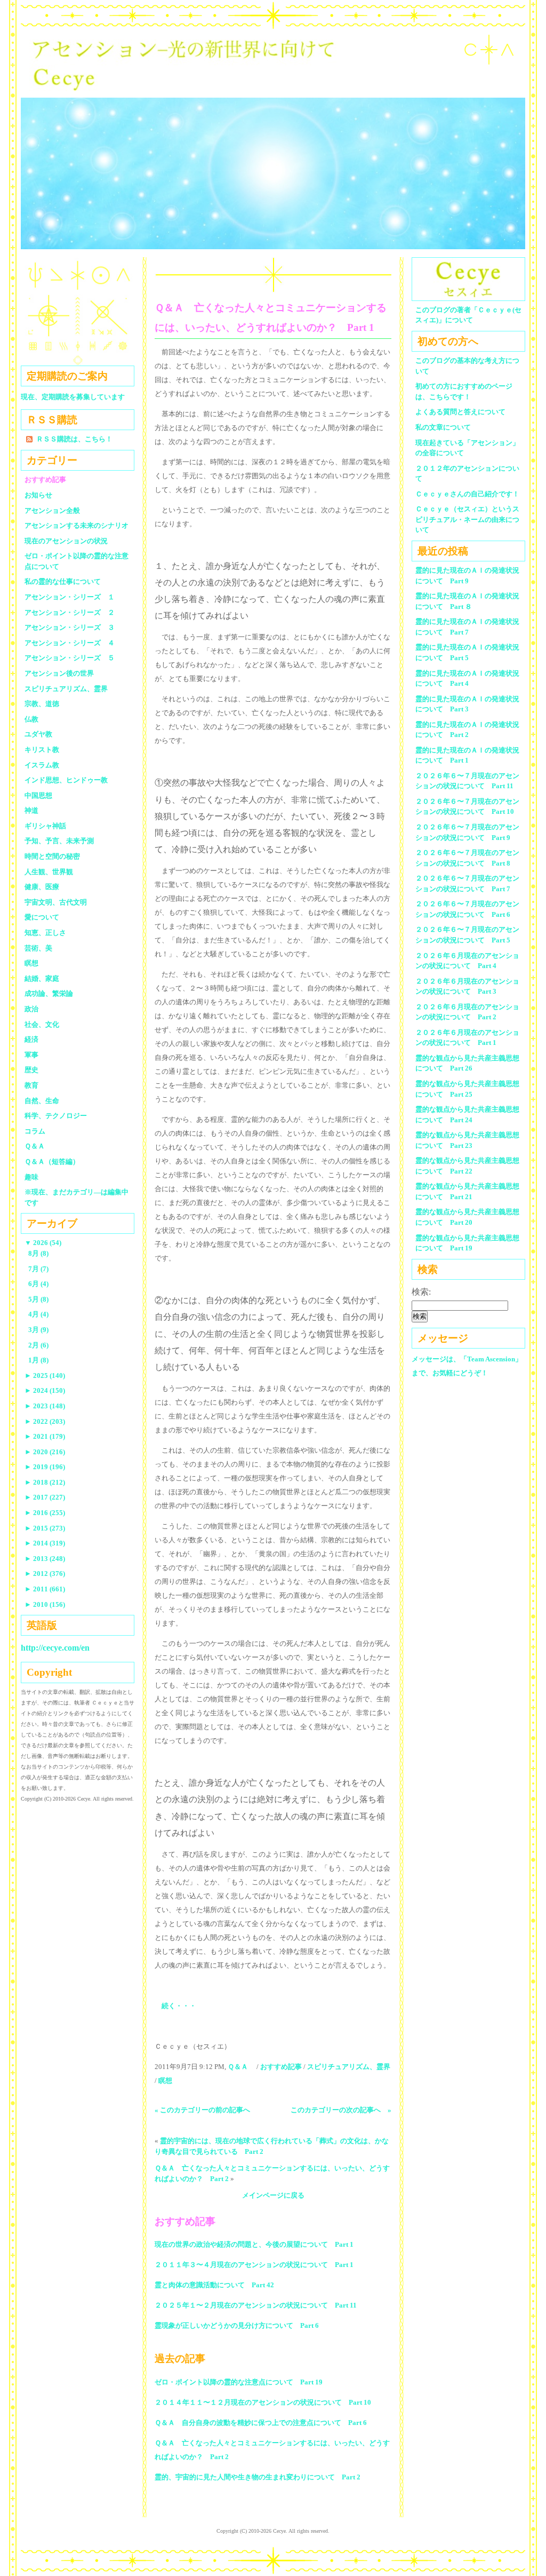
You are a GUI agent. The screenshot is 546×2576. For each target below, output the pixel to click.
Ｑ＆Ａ (241, 2067)
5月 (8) (38, 1299)
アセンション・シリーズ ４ (70, 643)
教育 (31, 1085)
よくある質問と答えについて (460, 412)
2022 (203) (45, 1421)
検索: (421, 1292)
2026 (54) (43, 1243)
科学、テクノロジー (56, 1116)
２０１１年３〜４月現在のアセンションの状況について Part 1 (254, 2265)
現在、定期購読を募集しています (73, 397)
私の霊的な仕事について (63, 581)
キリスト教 (42, 750)
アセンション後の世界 (59, 673)
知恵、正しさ (45, 933)
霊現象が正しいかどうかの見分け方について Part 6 (237, 2325)
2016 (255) (45, 1513)
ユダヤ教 (38, 734)
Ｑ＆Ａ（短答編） (52, 1162)
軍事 (31, 1055)
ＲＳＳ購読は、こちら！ (74, 439)
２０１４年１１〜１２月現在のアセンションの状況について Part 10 (263, 2402)
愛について (42, 917)
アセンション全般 (52, 510)
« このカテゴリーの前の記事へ (202, 2110)
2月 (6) (38, 1345)
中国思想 (38, 795)
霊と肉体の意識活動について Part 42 (214, 2285)
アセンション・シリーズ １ (70, 597)
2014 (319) (45, 1543)
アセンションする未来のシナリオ (77, 525)
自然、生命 (42, 1101)
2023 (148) (45, 1406)
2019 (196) (45, 1467)
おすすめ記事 (281, 2067)
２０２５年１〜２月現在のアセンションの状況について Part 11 (256, 2305)
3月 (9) (38, 1330)
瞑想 (165, 2080)
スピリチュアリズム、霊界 (349, 2067)
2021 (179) (45, 1436)
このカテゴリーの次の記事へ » (341, 2110)
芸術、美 (38, 948)
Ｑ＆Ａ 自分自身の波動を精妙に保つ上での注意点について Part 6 (261, 2423)
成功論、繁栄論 (49, 993)
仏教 (31, 719)
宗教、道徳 (42, 704)
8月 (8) (38, 1253)
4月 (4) (38, 1314)
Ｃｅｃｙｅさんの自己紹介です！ (467, 494)
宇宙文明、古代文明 (56, 902)
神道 (31, 810)
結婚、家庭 (42, 978)
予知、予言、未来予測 (59, 841)
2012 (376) (45, 1574)
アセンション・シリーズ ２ (70, 612)
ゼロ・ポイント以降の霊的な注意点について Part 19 (239, 2382)
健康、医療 (42, 887)
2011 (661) (45, 1589)
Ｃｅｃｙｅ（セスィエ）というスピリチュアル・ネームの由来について (467, 519)
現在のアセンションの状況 (66, 541)
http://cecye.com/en (55, 1648)
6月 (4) (38, 1284)
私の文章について (443, 427)
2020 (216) (45, 1452)
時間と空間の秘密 (52, 856)
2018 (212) (45, 1482)
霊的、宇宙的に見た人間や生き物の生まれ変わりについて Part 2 (258, 2477)
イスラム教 (42, 765)
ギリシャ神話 (45, 826)
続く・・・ (179, 2006)
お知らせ (38, 495)
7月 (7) (38, 1269)
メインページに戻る (273, 2195)
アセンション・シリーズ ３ (70, 627)
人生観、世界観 (49, 872)
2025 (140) (45, 1376)
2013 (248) (45, 1559)
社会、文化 (42, 1024)
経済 (31, 1039)
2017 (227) (45, 1497)
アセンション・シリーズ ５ (70, 658)
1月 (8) (38, 1360)
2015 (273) (45, 1528)
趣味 (31, 1177)
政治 (31, 1009)
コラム (35, 1131)
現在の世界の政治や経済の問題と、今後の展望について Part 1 (254, 2244)
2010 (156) (45, 1604)
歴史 (31, 1070)
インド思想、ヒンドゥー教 (66, 780)
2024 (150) (45, 1390)
